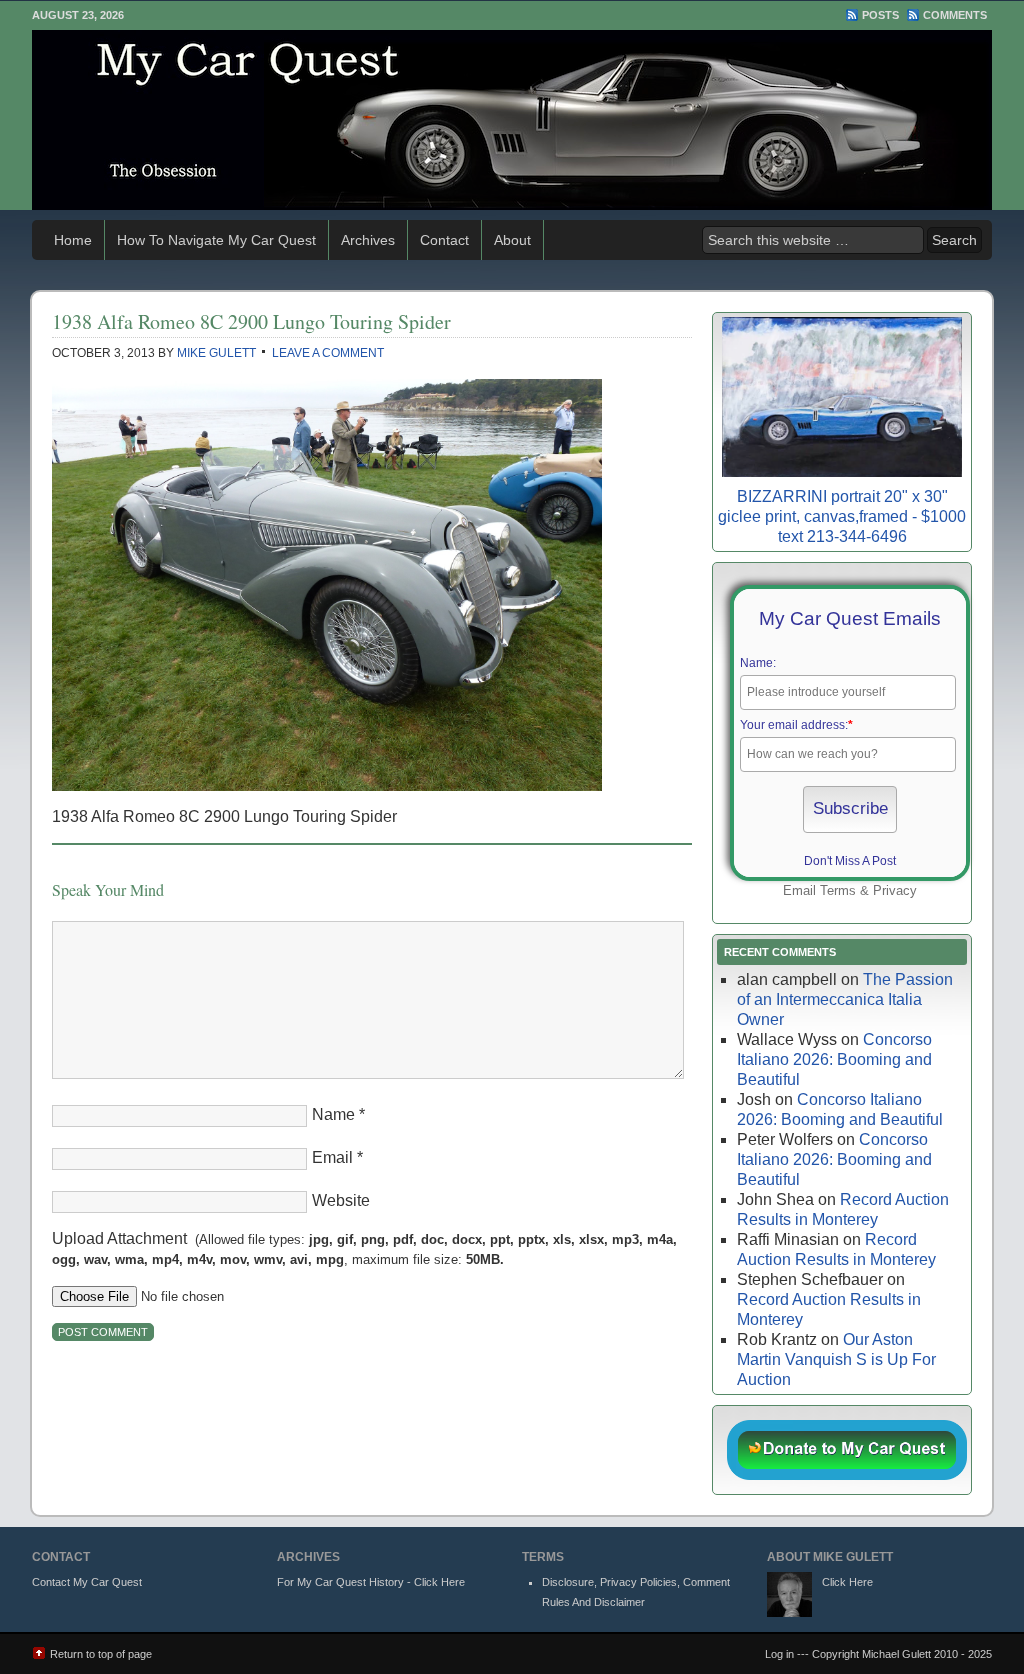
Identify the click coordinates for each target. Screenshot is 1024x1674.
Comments (955, 15)
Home (73, 240)
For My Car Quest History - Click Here (371, 1582)
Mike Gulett (216, 353)
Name (333, 1114)
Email (332, 1157)
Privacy (895, 890)
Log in (779, 1654)
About (512, 240)
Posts (880, 15)
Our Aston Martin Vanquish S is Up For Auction (836, 1359)
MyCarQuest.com (512, 120)
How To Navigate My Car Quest (216, 240)
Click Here (847, 1582)
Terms (838, 890)
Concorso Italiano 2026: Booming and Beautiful (834, 1059)
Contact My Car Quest (87, 1582)
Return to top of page (101, 1654)
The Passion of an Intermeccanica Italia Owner (845, 999)
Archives (368, 240)
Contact (444, 240)
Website (341, 1200)
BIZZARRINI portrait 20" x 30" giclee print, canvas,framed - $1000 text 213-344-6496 (842, 516)
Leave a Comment (328, 353)
